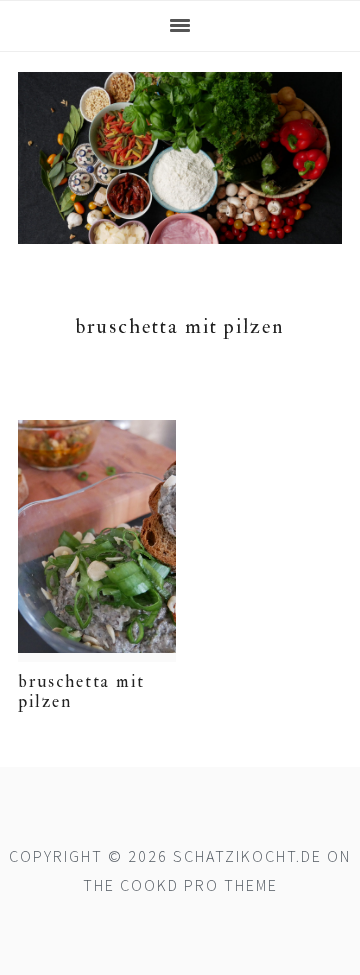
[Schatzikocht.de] (180, 229)
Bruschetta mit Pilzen (81, 691)
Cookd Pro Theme (199, 885)
